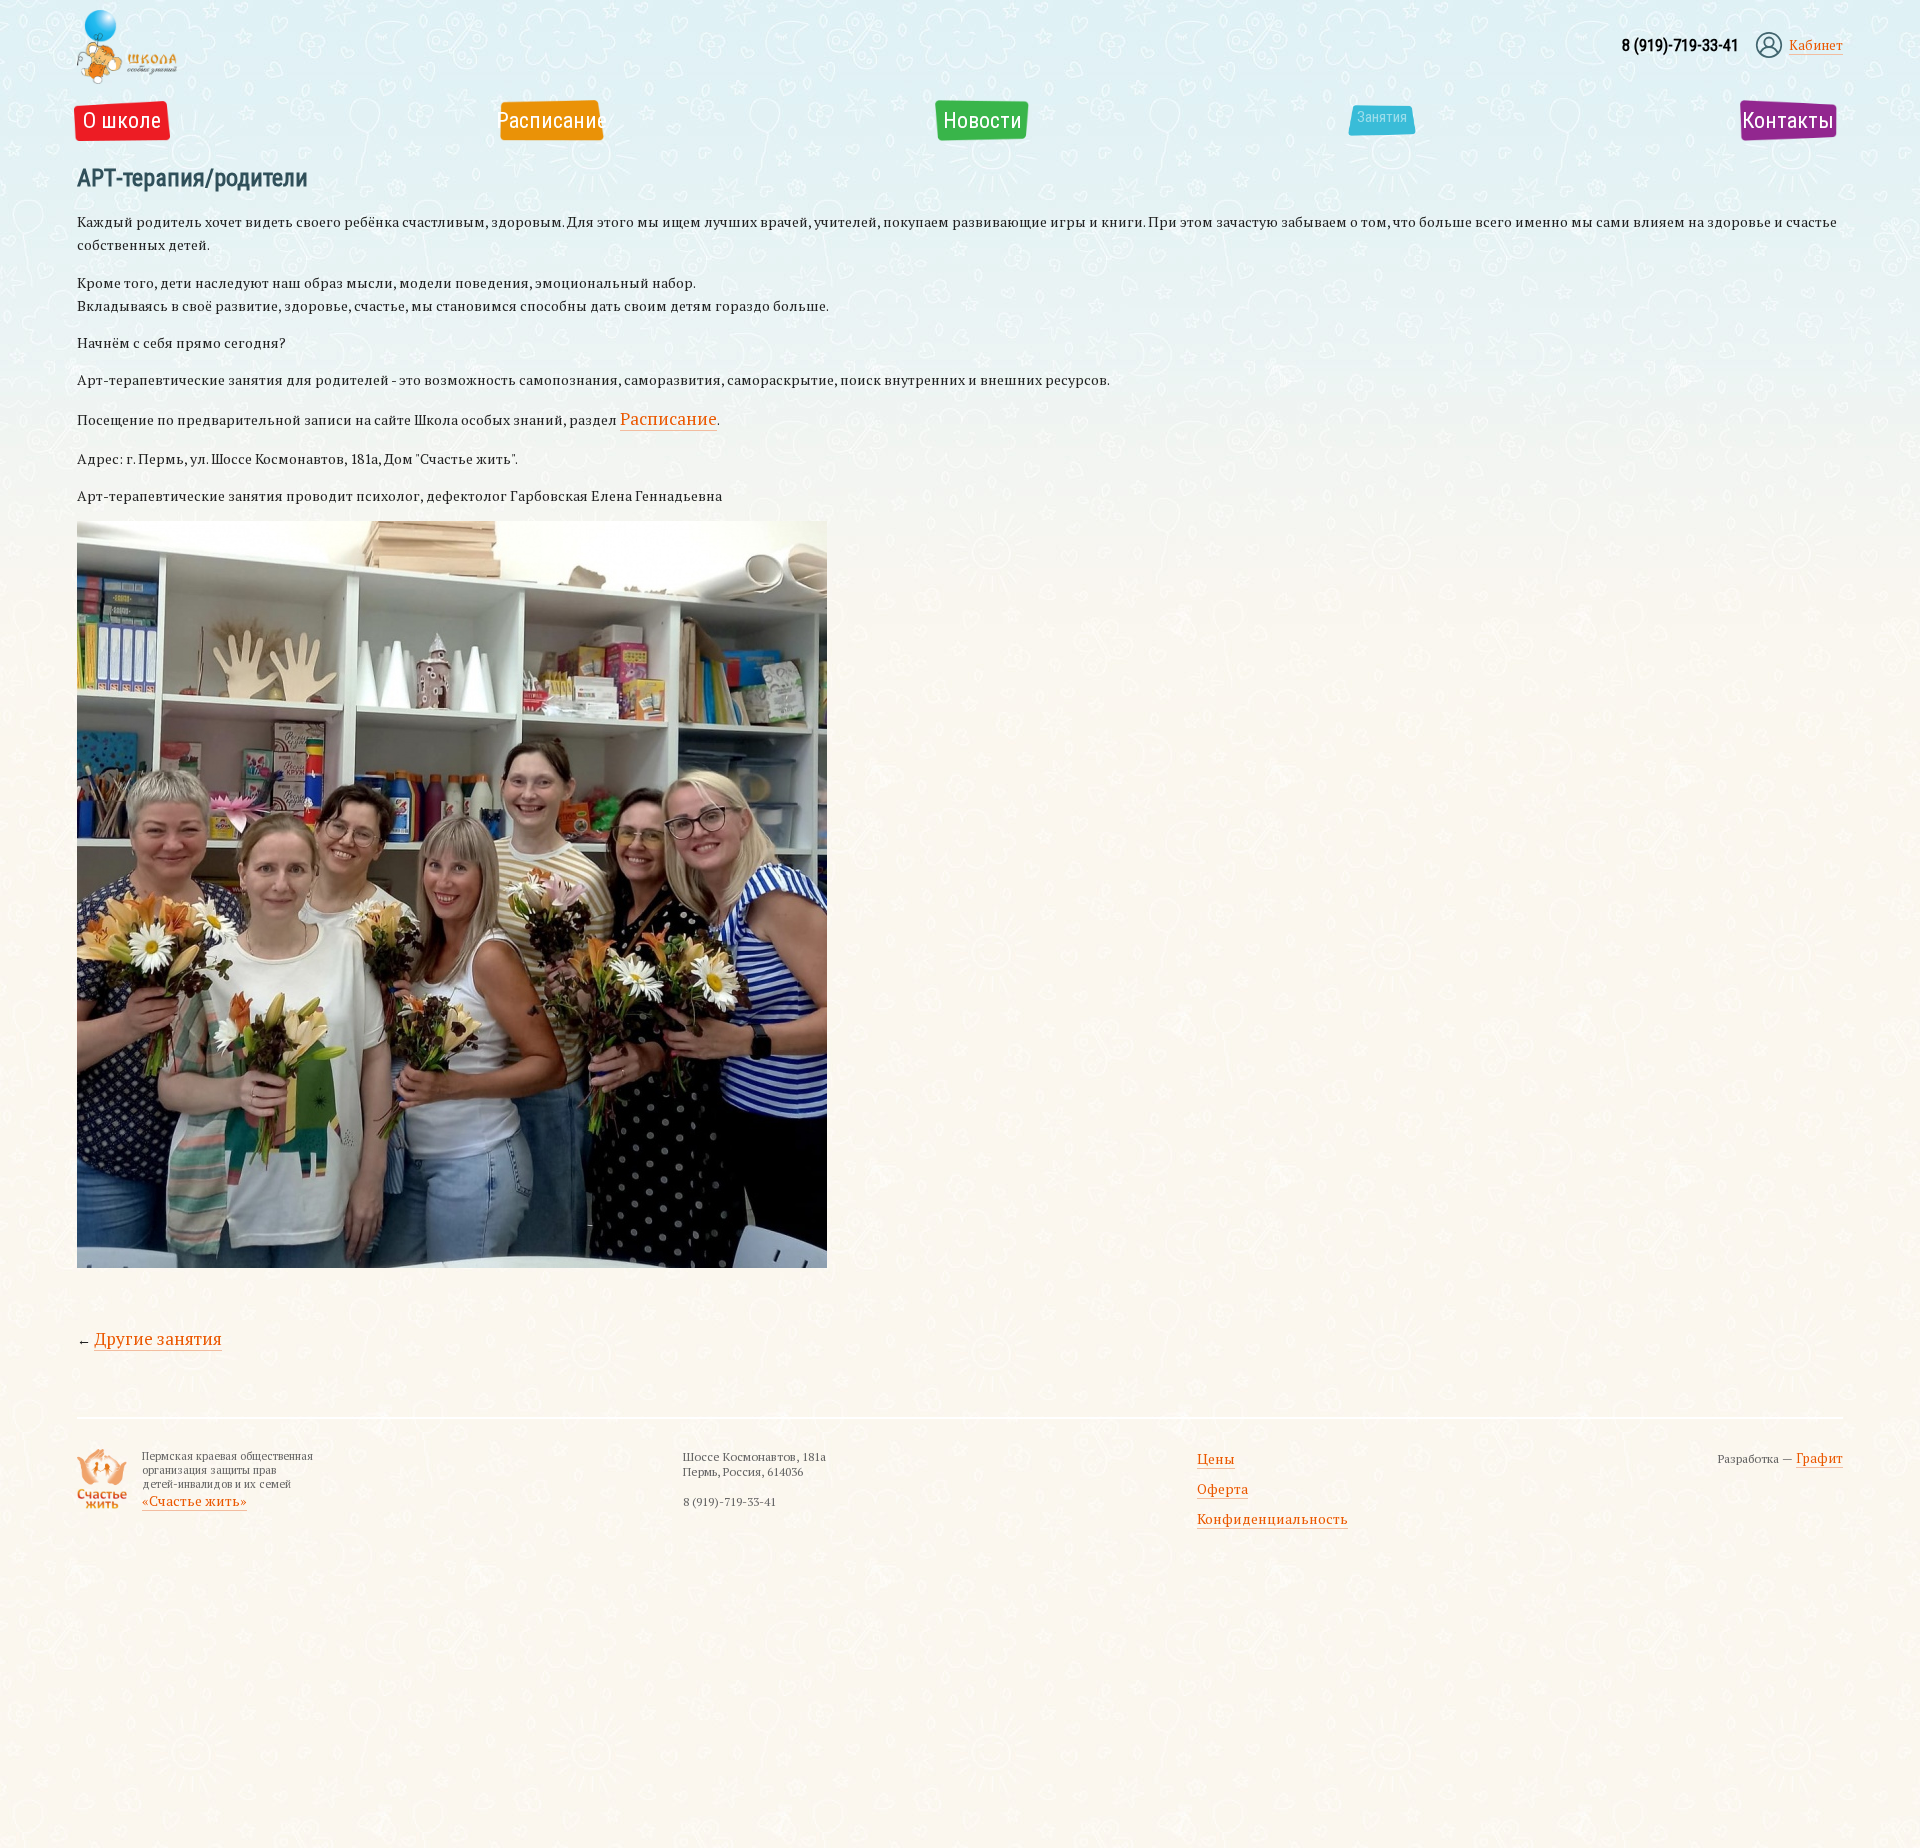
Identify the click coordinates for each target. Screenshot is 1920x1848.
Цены (1238, 1438)
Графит (1823, 1438)
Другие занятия (147, 1323)
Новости (964, 117)
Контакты (1803, 117)
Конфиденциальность (1283, 1487)
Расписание (536, 117)
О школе (109, 117)
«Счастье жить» (181, 1480)
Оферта (1244, 1463)
